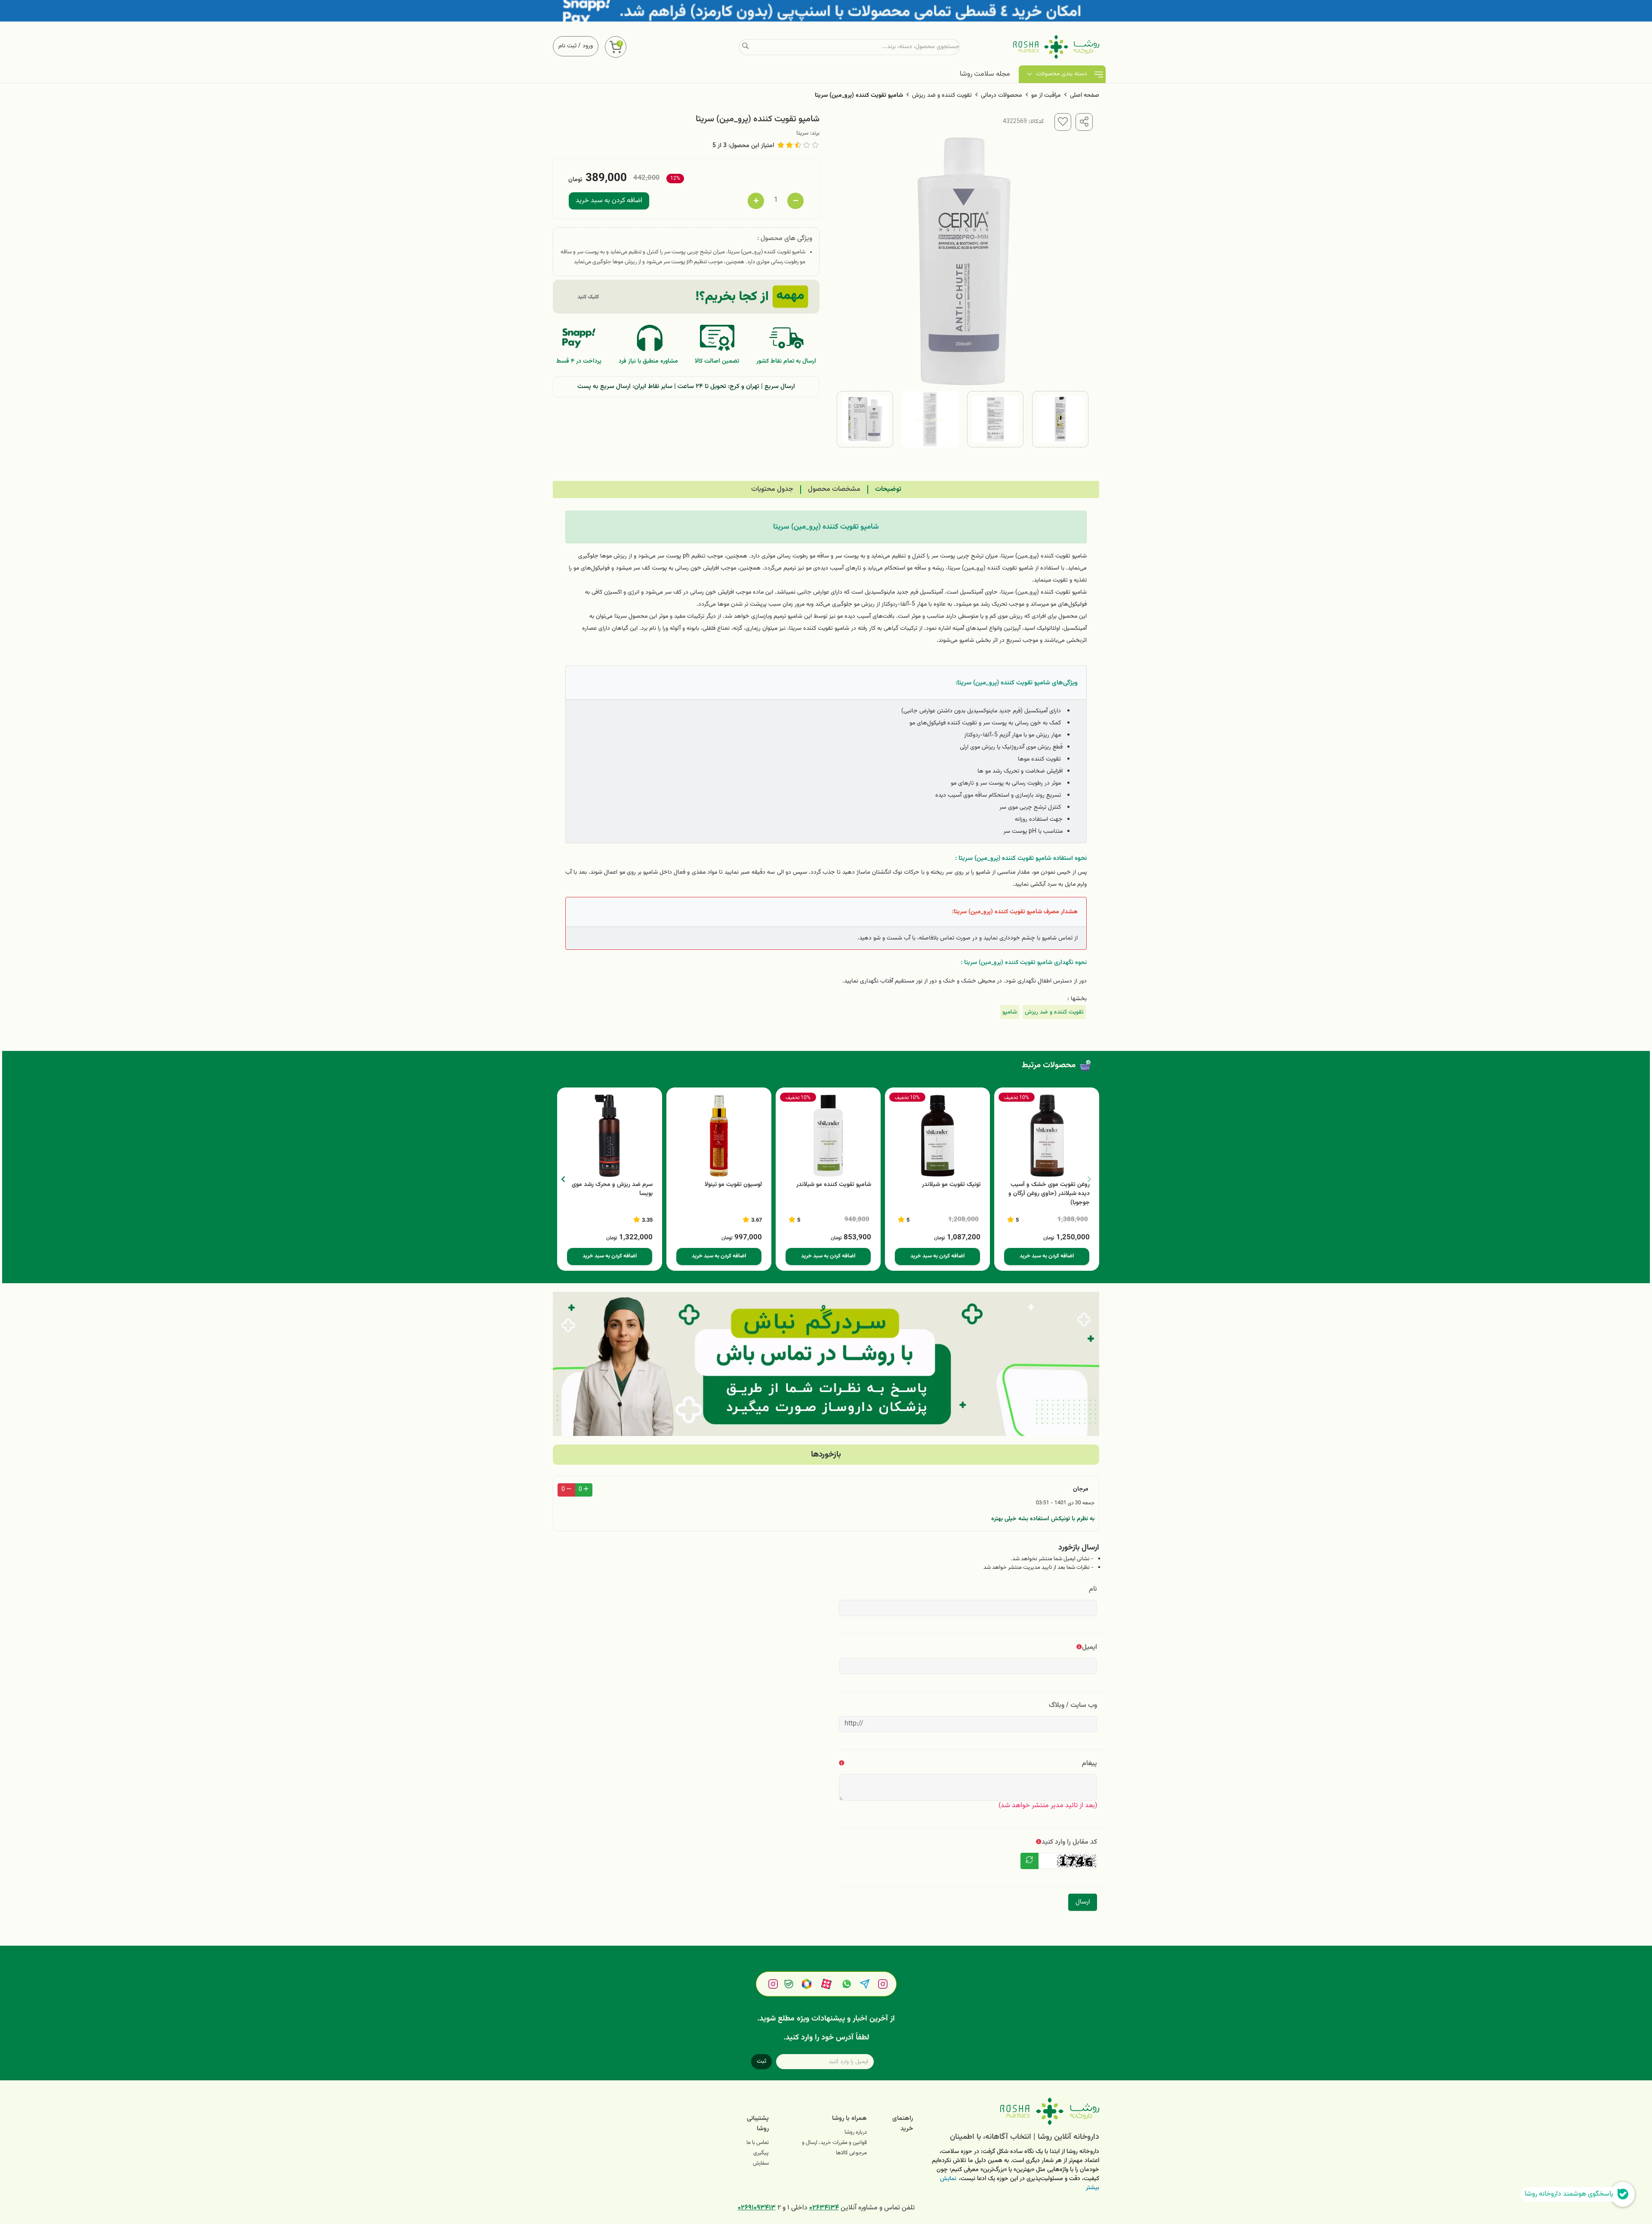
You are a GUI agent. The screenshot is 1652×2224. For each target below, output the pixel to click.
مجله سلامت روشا (985, 74)
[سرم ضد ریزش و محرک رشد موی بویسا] (610, 1136)
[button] (563, 1179)
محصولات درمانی (1002, 95)
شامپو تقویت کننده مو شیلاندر (834, 1185)
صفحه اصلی (1085, 95)
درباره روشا (856, 2132)
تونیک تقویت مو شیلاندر (951, 1185)
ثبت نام (567, 46)
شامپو (1010, 1012)
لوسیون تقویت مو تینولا (733, 1185)
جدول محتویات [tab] (772, 489)
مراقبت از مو (1046, 95)
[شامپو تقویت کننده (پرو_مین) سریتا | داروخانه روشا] (1012, 2111)
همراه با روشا (849, 2118)
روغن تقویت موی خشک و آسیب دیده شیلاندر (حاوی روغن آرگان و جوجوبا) (1049, 1194)
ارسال (1083, 1902)
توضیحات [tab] (888, 489)
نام (1093, 1589)
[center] (745, 47)
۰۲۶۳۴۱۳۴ (824, 2208)
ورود (588, 46)
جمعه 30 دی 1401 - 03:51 (1065, 1503)
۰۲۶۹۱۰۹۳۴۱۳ (757, 2208)
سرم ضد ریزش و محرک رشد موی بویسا (612, 1189)
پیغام (1090, 1763)
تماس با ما (758, 2143)
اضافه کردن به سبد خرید (609, 201)
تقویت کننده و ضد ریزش (942, 95)
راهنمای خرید (903, 2124)
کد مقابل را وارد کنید (1069, 1842)
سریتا (802, 133)
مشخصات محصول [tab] (834, 489)
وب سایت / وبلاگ (1073, 1705)
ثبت (761, 2061)
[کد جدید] (1029, 1861)
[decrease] (795, 201)
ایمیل (1090, 1647)
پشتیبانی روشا (758, 2124)
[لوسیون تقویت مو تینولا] (719, 1136)
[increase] (756, 201)
